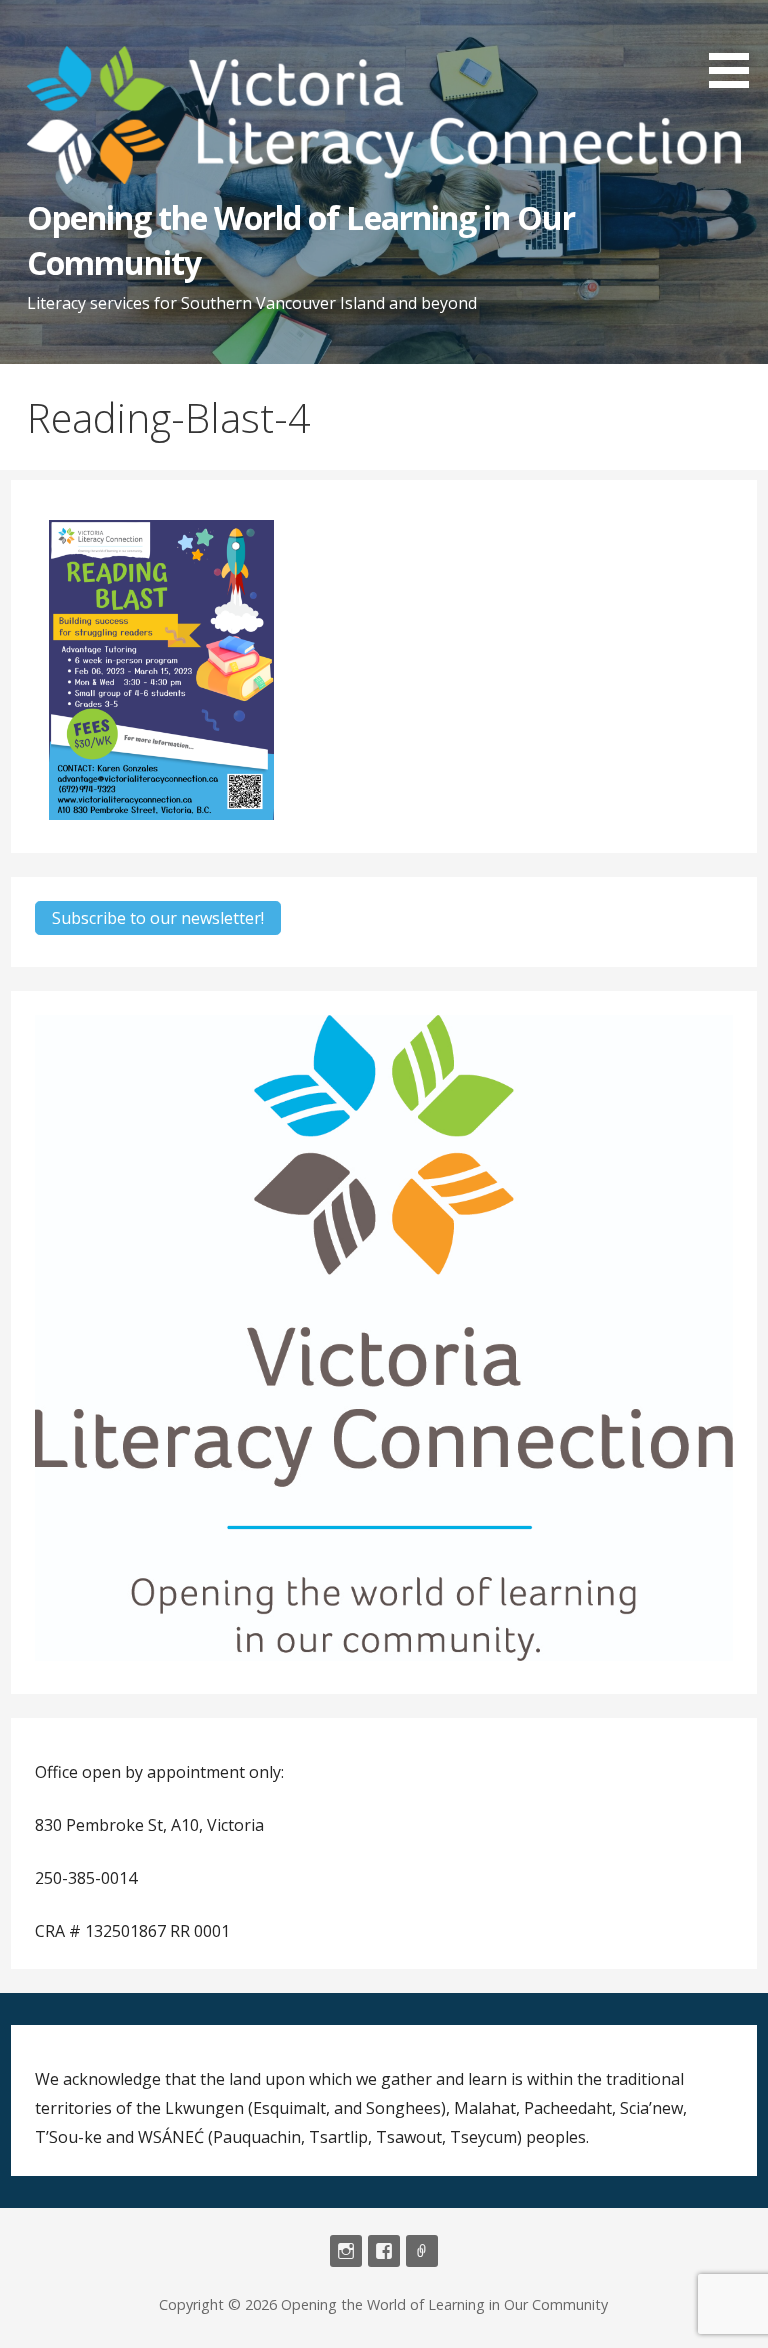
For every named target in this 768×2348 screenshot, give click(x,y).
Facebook (384, 2251)
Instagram (346, 2251)
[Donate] (422, 2251)
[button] (736, 47)
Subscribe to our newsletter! (158, 918)
